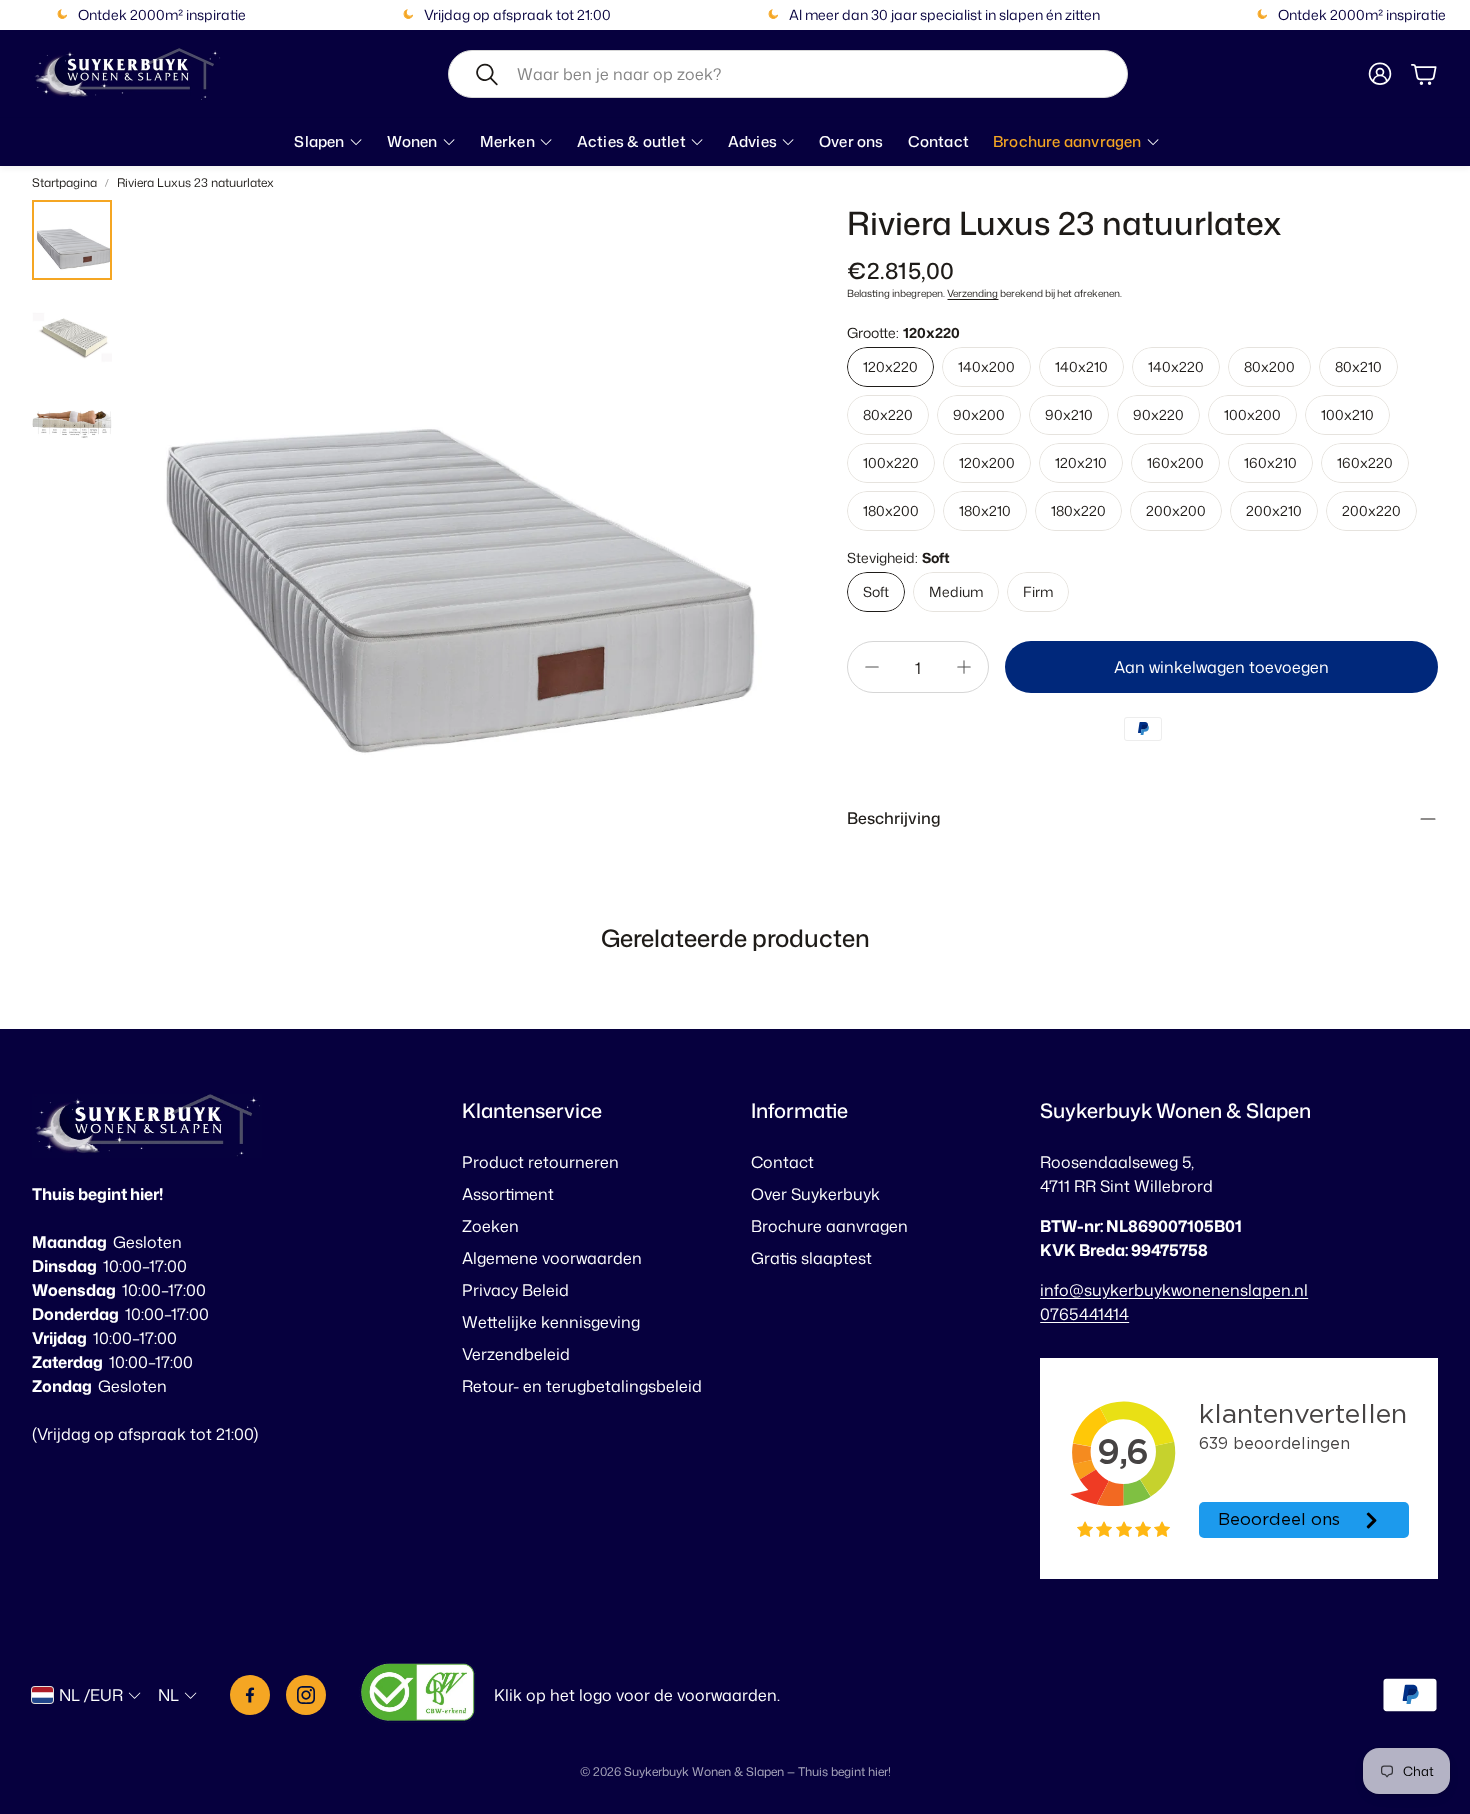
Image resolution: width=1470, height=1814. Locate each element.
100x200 (1252, 414)
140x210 (1081, 366)
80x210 (1358, 366)
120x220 (890, 366)
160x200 (1175, 462)
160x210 (1270, 462)
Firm (1038, 591)
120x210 (1081, 462)
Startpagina (64, 182)
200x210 (1274, 510)
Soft (876, 591)
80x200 (1269, 366)
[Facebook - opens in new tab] (250, 1695)
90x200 (979, 414)
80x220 (888, 414)
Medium (956, 591)
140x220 (1176, 366)
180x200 (891, 510)
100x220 (891, 462)
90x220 (1158, 414)
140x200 (986, 366)
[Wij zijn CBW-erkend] (418, 1695)
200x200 (1176, 510)
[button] (788, 74)
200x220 (1371, 510)
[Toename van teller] (964, 667)
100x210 (1347, 414)
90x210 (1069, 414)
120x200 (987, 462)
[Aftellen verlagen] (872, 667)
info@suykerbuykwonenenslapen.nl (1174, 1290)
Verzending (972, 293)
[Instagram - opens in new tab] (306, 1695)
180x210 (985, 510)
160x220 (1365, 462)
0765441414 (1084, 1314)
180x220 (1078, 510)
